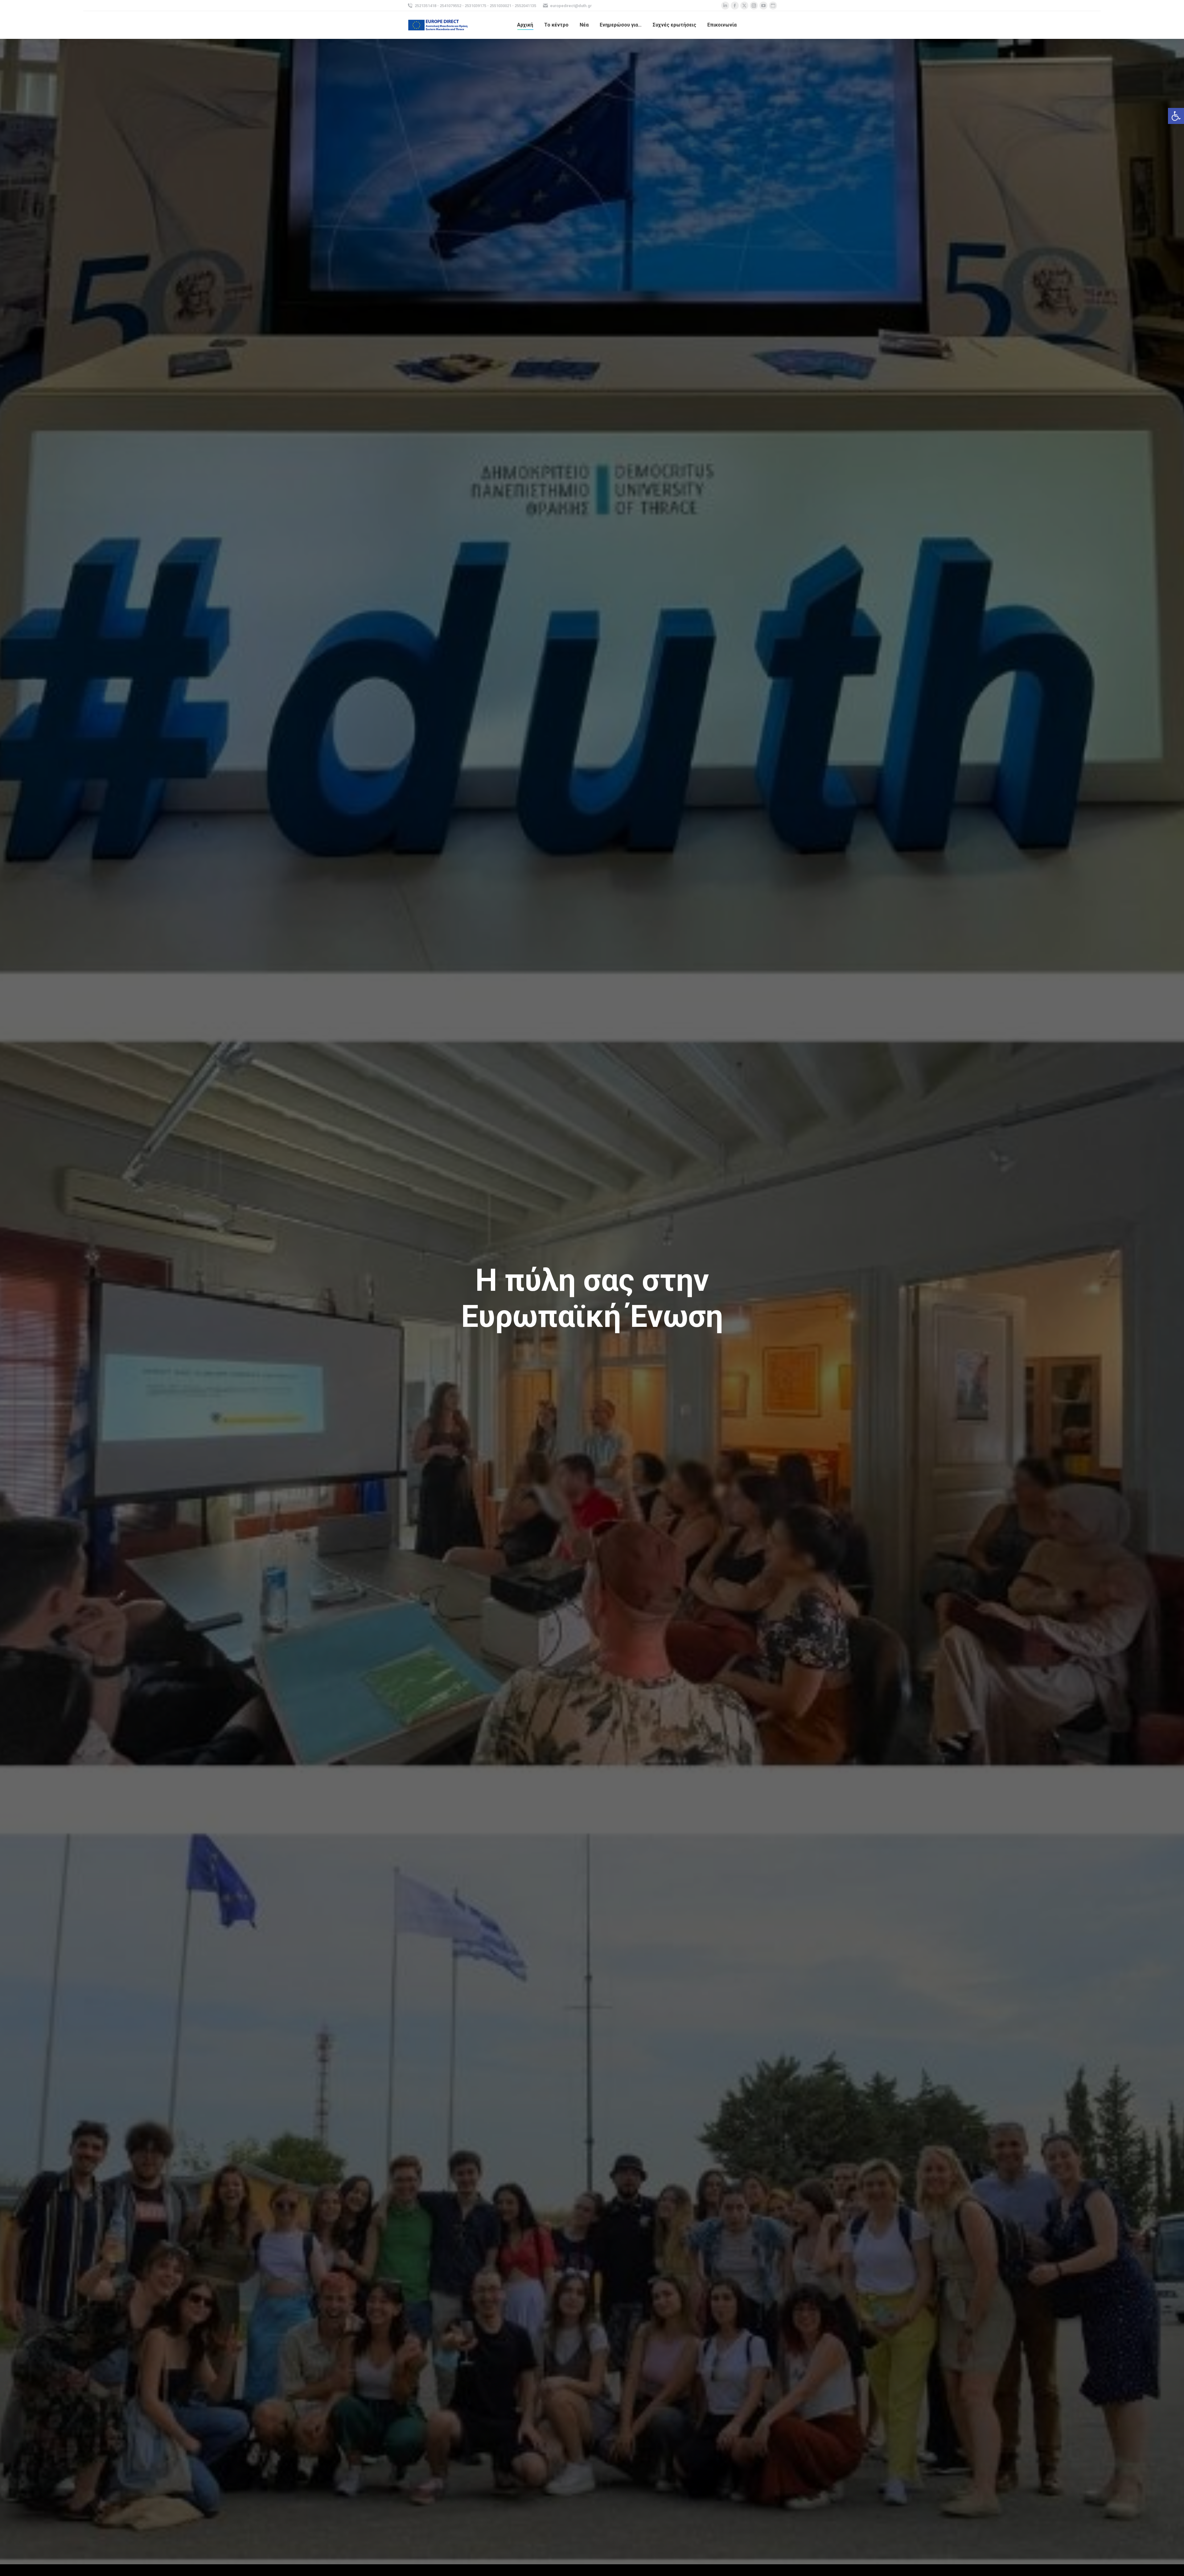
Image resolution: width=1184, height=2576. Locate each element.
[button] (1176, 116)
